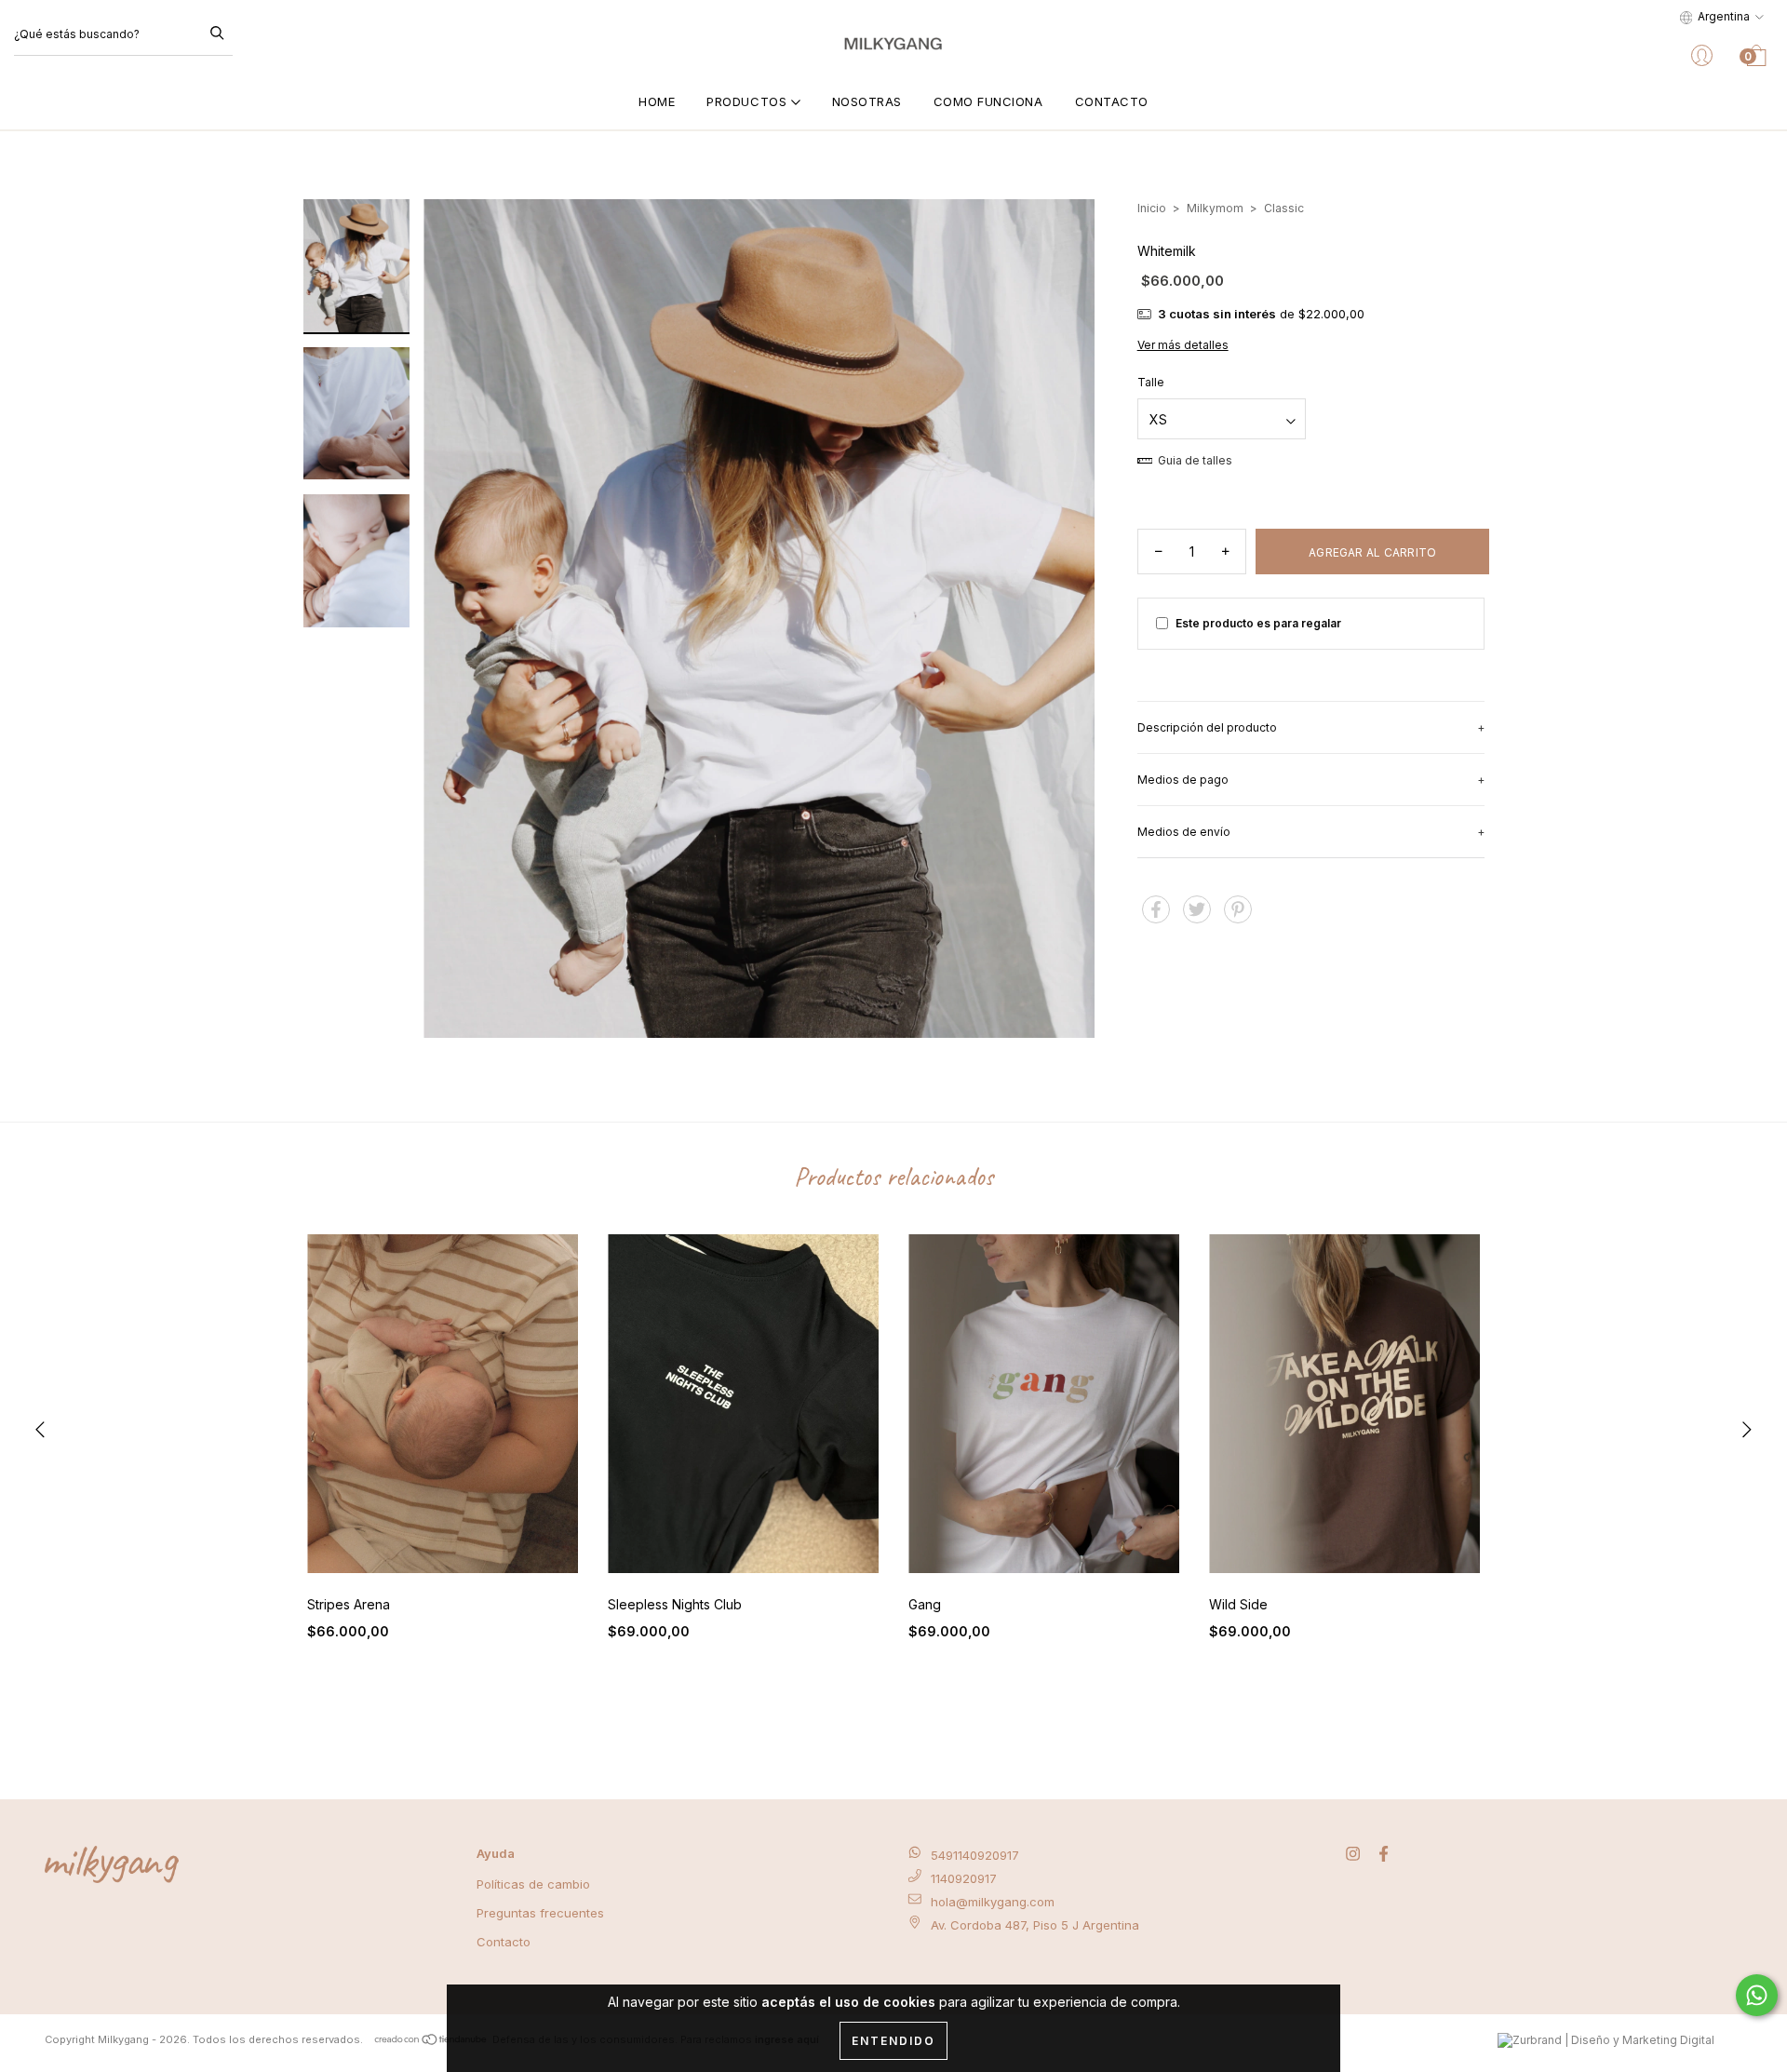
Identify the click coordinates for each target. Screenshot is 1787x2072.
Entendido (893, 2041)
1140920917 (964, 1878)
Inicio (1152, 208)
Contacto (504, 1942)
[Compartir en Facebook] (1158, 917)
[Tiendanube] (431, 2039)
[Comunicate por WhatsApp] (1757, 1995)
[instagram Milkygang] (1355, 1855)
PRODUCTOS (748, 101)
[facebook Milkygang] (1384, 1855)
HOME (657, 101)
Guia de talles (1194, 460)
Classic (1284, 208)
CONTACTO (1112, 101)
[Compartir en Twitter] (1199, 917)
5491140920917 (975, 1855)
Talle (1151, 382)
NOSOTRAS (867, 101)
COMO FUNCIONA (988, 101)
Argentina (1724, 16)
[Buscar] (217, 32)
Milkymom (1215, 208)
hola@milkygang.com (993, 1902)
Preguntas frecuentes (540, 1913)
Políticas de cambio (533, 1884)
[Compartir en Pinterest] (1238, 917)
